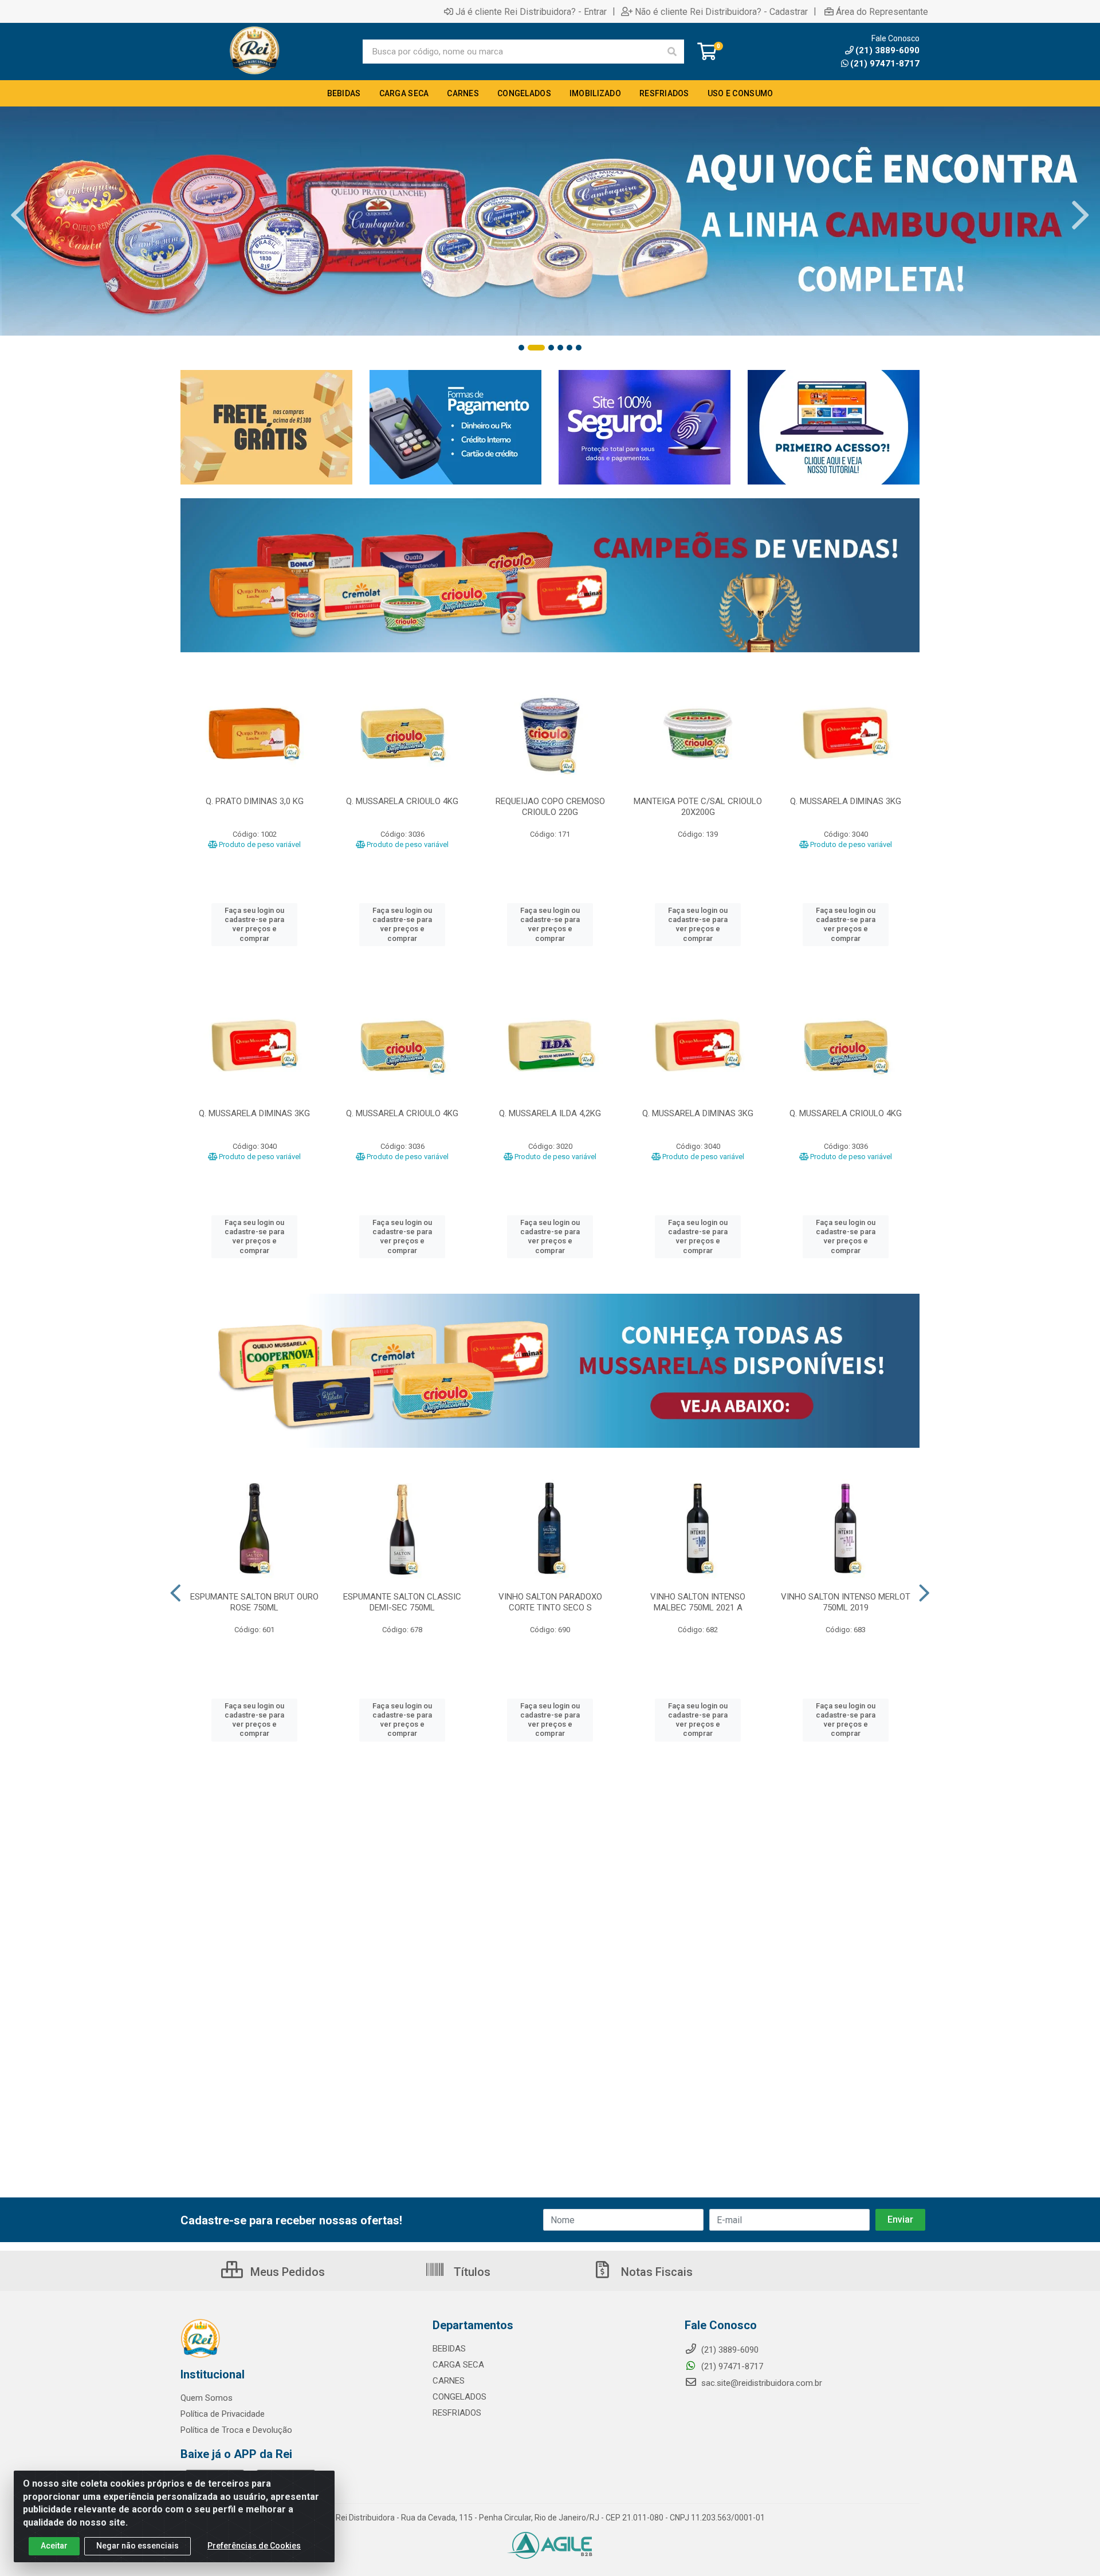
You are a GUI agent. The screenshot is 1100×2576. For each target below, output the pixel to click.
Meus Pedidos (286, 2272)
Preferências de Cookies (254, 2546)
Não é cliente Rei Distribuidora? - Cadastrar (721, 11)
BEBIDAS (449, 2349)
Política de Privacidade (223, 2414)
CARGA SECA (458, 2365)
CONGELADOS (459, 2397)
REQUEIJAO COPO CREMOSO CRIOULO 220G (550, 807)
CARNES (449, 2381)
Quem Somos (207, 2398)
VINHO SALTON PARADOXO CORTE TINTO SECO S (550, 1602)
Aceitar (54, 2546)
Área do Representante (882, 11)
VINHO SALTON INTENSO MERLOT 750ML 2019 (846, 1602)
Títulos (471, 2272)
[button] (521, 348)
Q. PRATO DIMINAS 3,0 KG (255, 801)
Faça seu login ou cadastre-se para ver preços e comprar (254, 924)
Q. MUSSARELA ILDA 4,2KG (550, 1113)
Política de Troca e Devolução (236, 2430)
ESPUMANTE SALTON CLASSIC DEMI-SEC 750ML (402, 1602)
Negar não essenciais (137, 2546)
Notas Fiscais (655, 2272)
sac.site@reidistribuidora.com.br (762, 2383)
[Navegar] (19, 215)
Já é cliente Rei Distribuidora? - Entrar (531, 11)
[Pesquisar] (672, 52)
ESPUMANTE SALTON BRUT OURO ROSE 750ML (254, 1602)
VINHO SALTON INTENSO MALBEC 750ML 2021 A (698, 1602)
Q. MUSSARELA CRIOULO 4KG (402, 801)
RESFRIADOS (457, 2413)
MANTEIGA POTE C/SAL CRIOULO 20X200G (698, 807)
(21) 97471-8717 (885, 64)
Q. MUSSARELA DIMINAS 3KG (846, 801)
